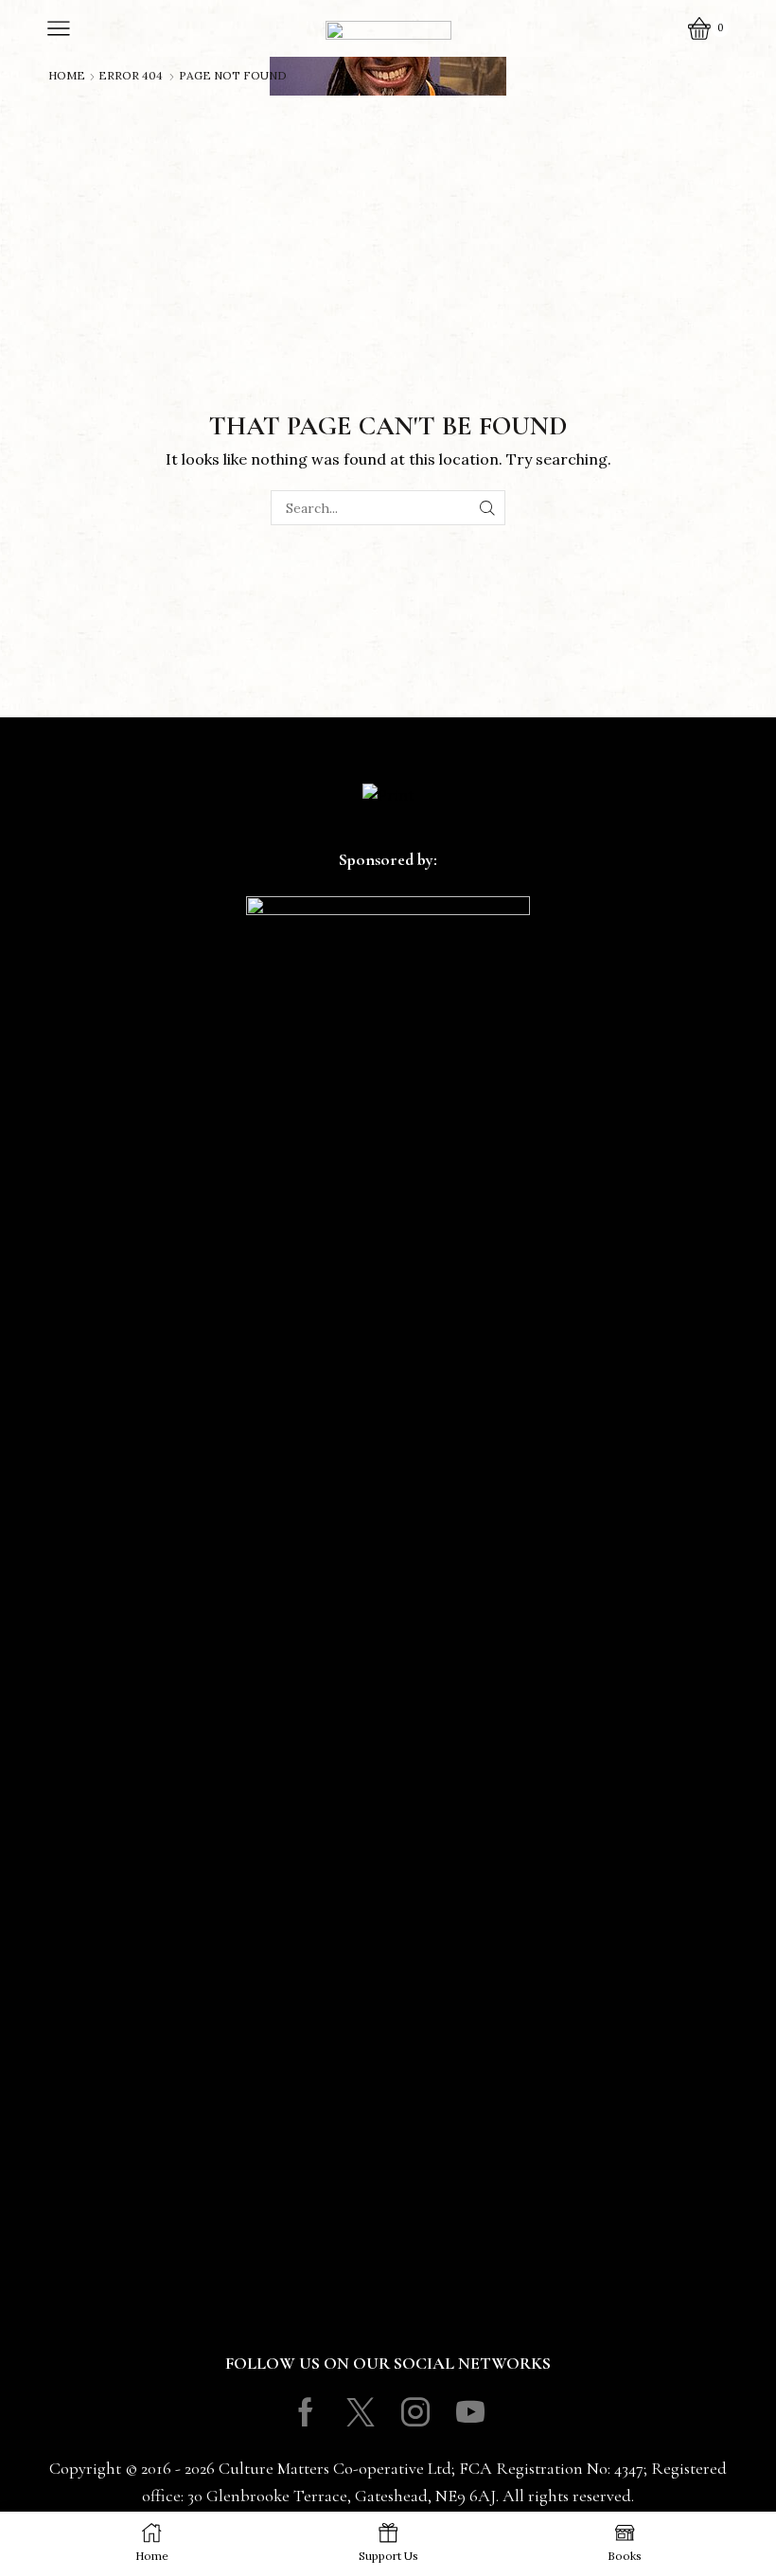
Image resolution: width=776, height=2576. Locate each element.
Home (67, 76)
